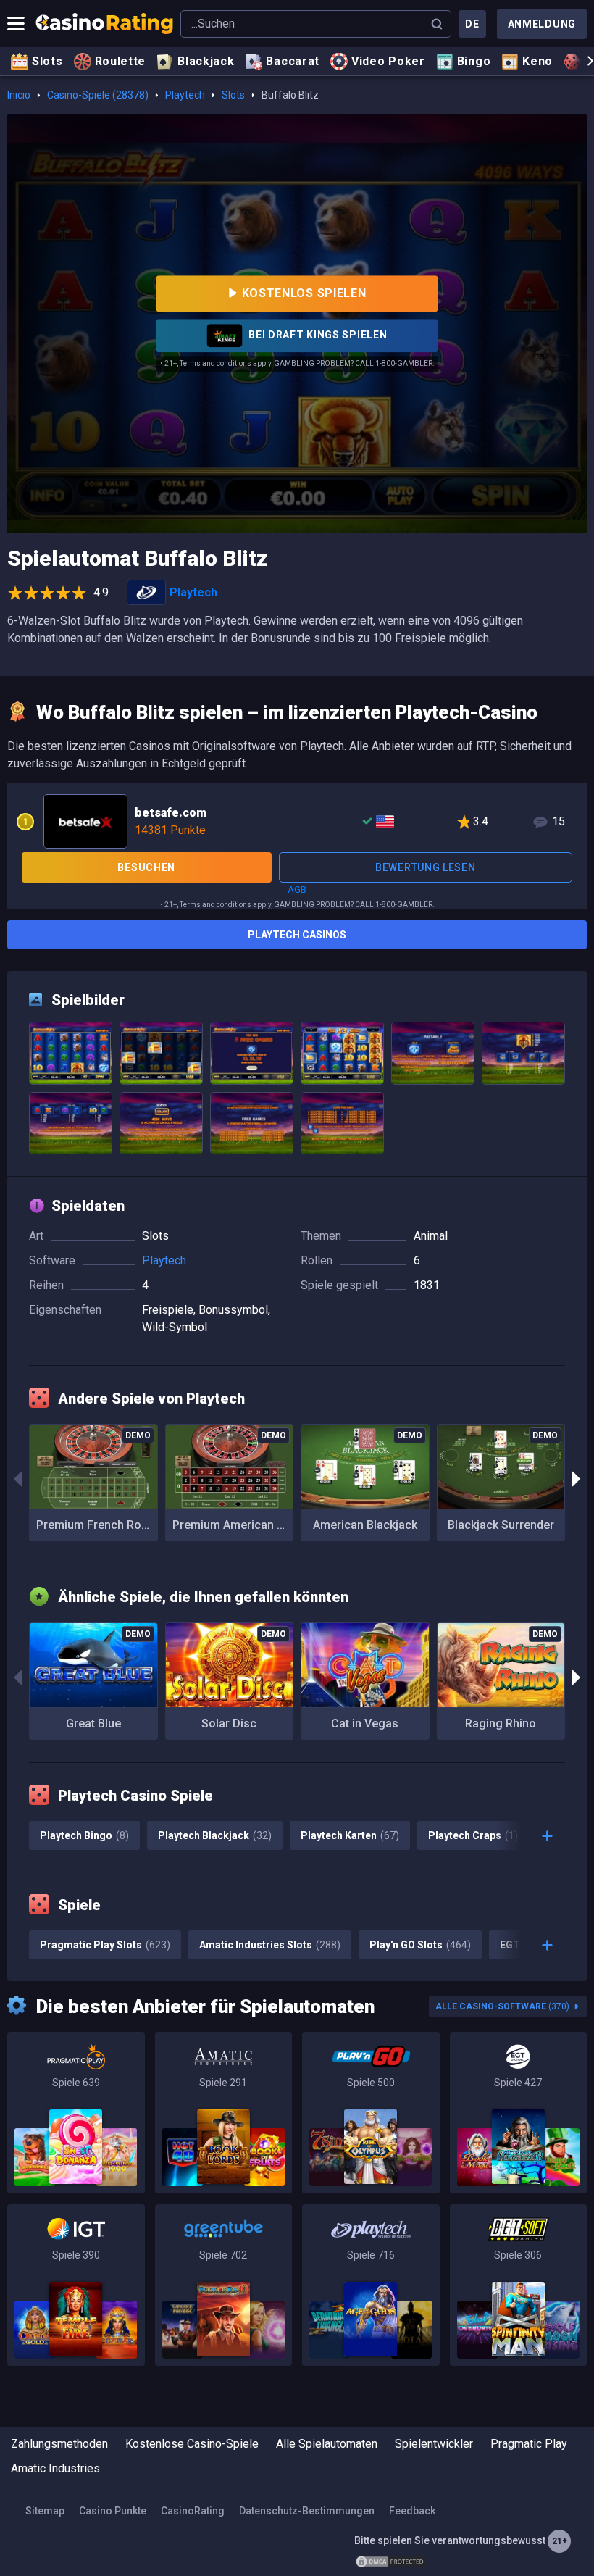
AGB (297, 889)
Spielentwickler (434, 2444)
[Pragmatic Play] (76, 2113)
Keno (537, 61)
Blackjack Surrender (501, 1525)
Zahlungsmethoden (59, 2444)
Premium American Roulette (233, 1525)
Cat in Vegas (365, 1723)
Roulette (121, 61)
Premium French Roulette (97, 1525)
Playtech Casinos (297, 935)
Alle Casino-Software (502, 2006)
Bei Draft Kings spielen (317, 335)
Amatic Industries (55, 2468)
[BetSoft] (519, 2285)
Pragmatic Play (529, 2444)
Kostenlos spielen (304, 293)
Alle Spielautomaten (327, 2444)
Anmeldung (542, 24)
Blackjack (206, 61)
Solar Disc (229, 1723)
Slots (47, 61)
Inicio (19, 95)
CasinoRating (193, 2511)
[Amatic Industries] (224, 2113)
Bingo (474, 61)
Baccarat (293, 61)
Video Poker (388, 61)
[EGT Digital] (519, 2113)
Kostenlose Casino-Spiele (192, 2444)
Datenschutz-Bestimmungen (307, 2511)
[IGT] (76, 2285)
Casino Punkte (113, 2511)
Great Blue (93, 1723)
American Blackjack (365, 1525)
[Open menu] (16, 24)
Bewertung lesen (426, 867)
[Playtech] (371, 2285)
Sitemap (45, 2511)
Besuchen (146, 867)
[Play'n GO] (371, 2113)
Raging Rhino (501, 1723)
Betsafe (297, 820)
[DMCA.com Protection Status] (390, 2561)
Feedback (412, 2511)
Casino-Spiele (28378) (98, 95)
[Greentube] (224, 2285)
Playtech (185, 95)
